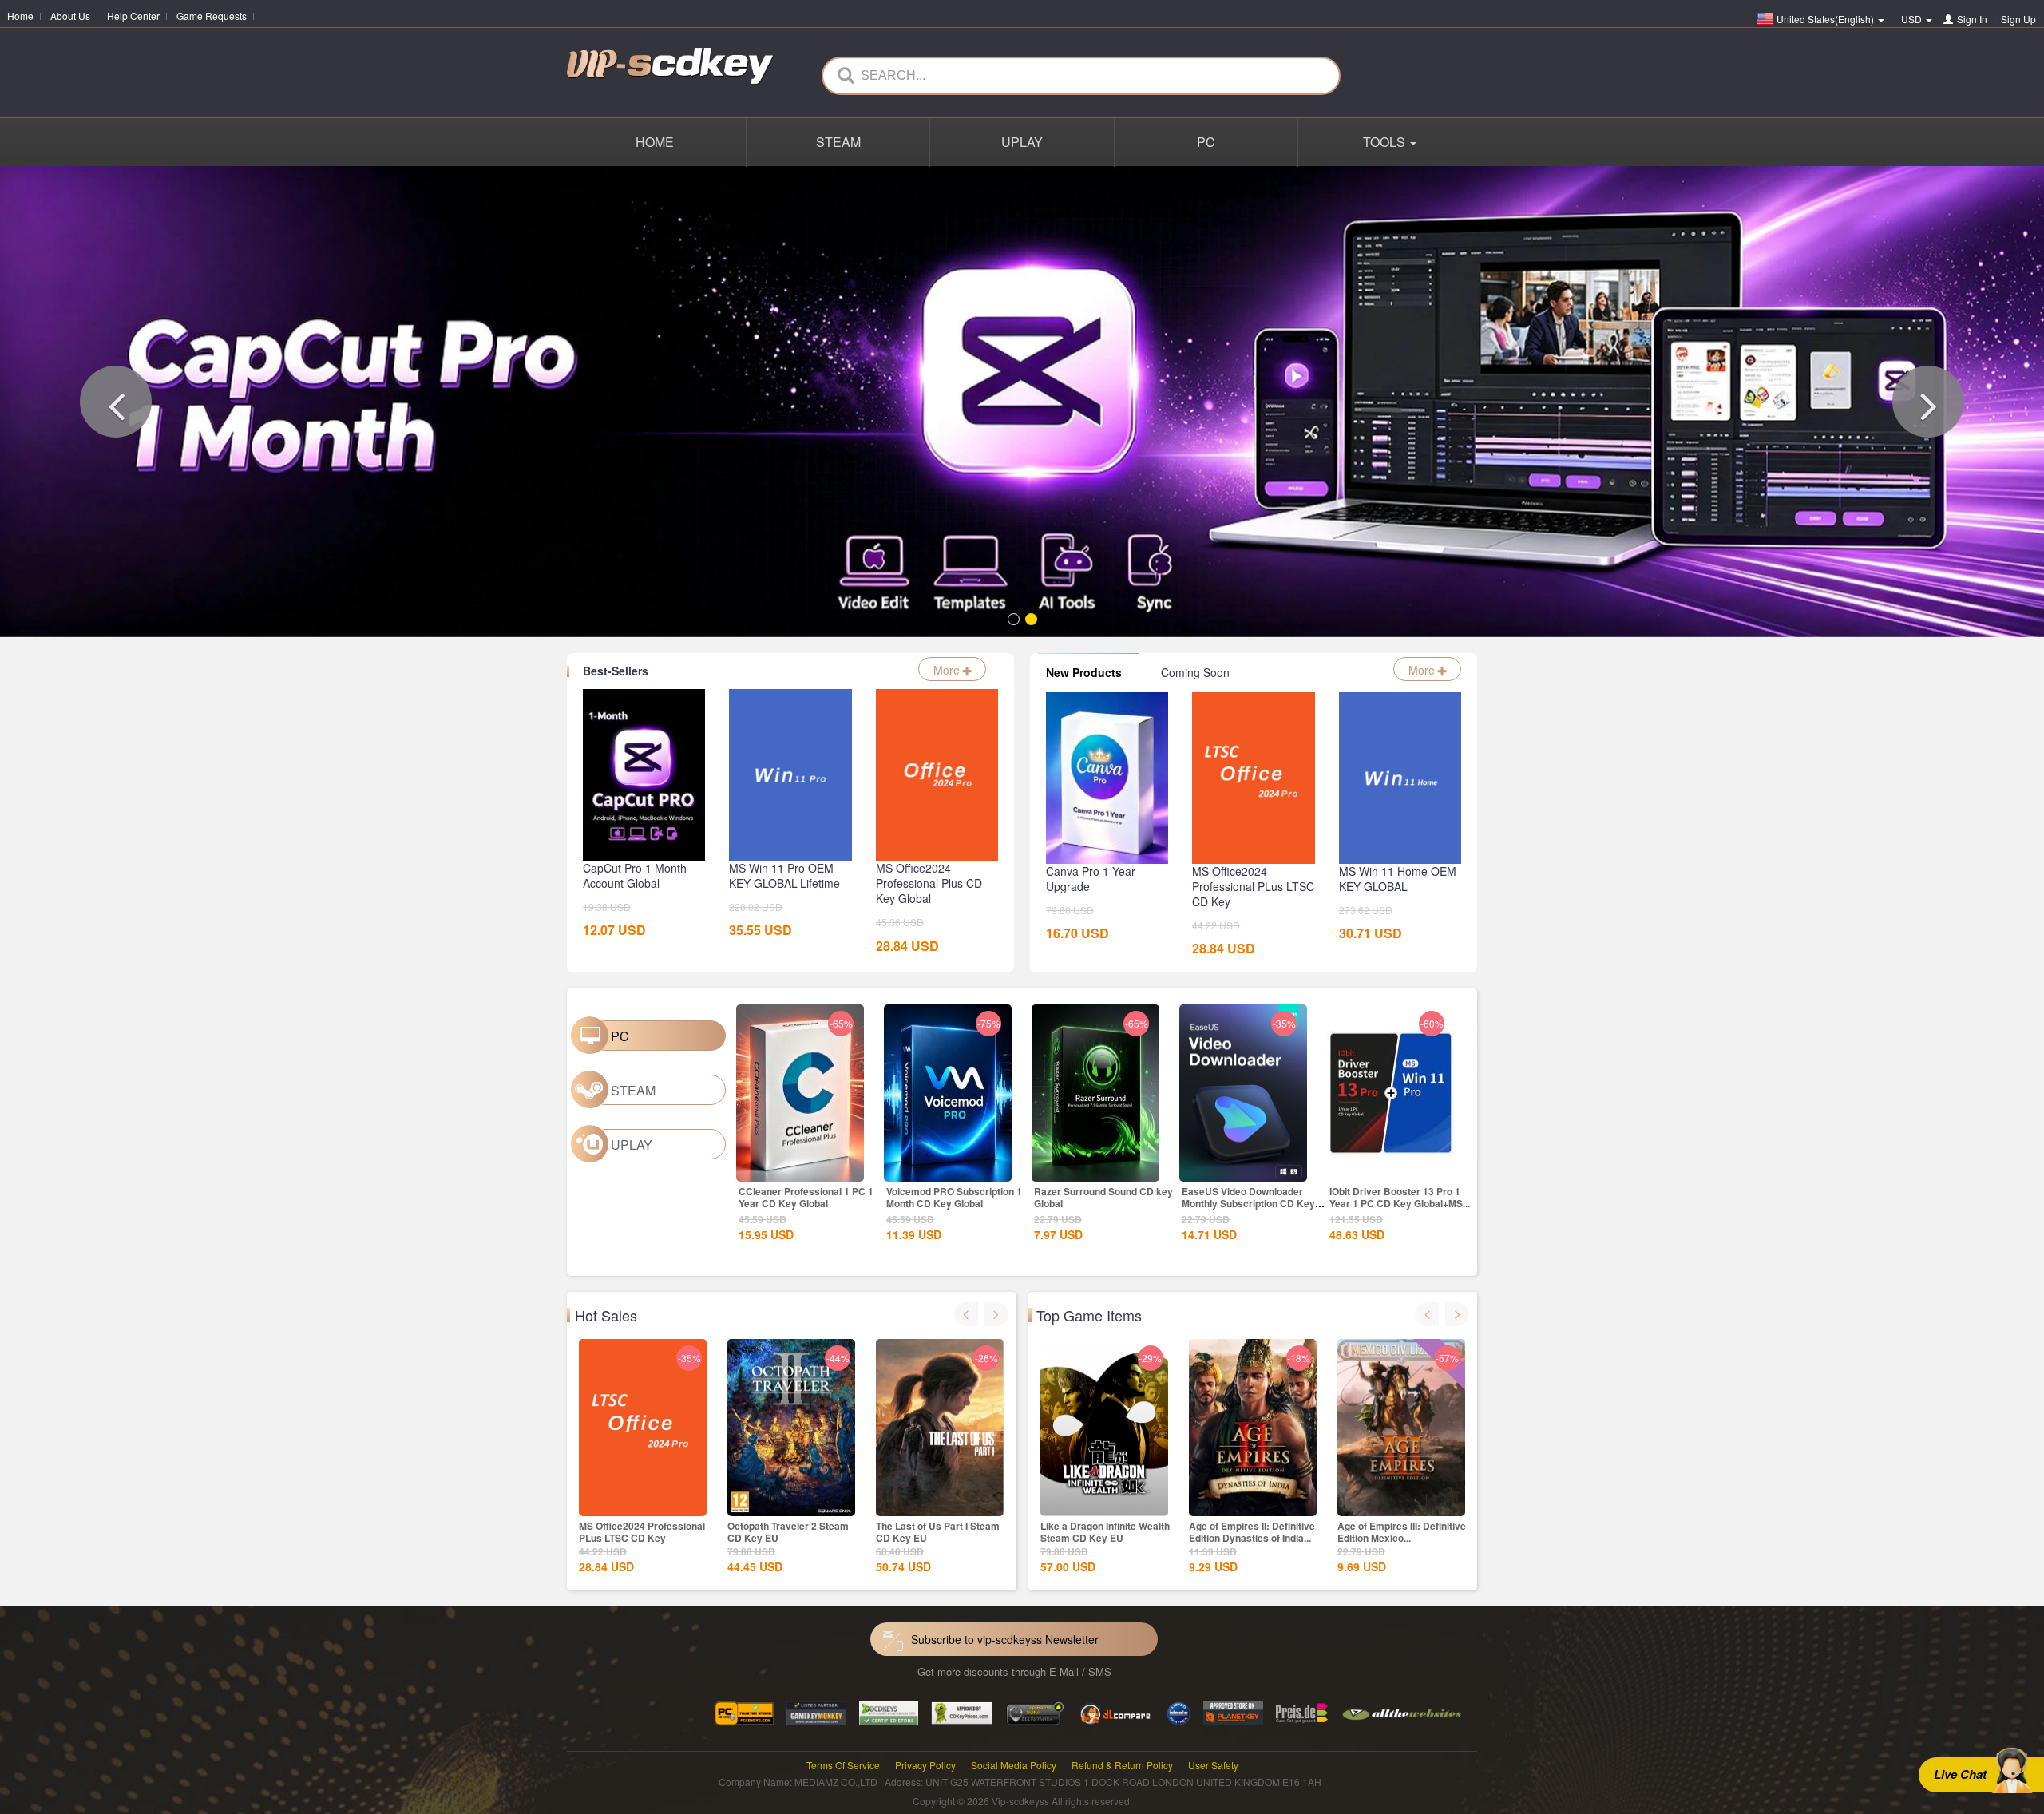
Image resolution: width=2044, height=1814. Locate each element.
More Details (800, 1168)
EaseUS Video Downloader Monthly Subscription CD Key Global (1248, 1203)
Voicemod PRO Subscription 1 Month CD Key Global (954, 1197)
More (948, 670)
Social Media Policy (1014, 1765)
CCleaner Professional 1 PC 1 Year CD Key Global (806, 1197)
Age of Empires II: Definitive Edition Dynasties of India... (1252, 1532)
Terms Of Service (843, 1765)
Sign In (1972, 19)
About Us (70, 16)
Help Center (133, 16)
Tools (1386, 142)
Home (20, 16)
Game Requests (212, 16)
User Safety (1213, 1765)
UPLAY (1022, 142)
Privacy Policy (925, 1765)
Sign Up (2018, 19)
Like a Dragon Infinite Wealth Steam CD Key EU (1105, 1532)
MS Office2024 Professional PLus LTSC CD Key (642, 1532)
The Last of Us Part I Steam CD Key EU (938, 1532)
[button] (116, 402)
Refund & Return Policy (1122, 1765)
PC (1206, 142)
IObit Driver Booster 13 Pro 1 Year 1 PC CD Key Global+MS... (1400, 1197)
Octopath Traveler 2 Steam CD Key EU (788, 1532)
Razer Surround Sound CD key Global (1103, 1197)
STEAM (838, 142)
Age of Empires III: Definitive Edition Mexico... (1402, 1532)
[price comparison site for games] (1035, 1712)
